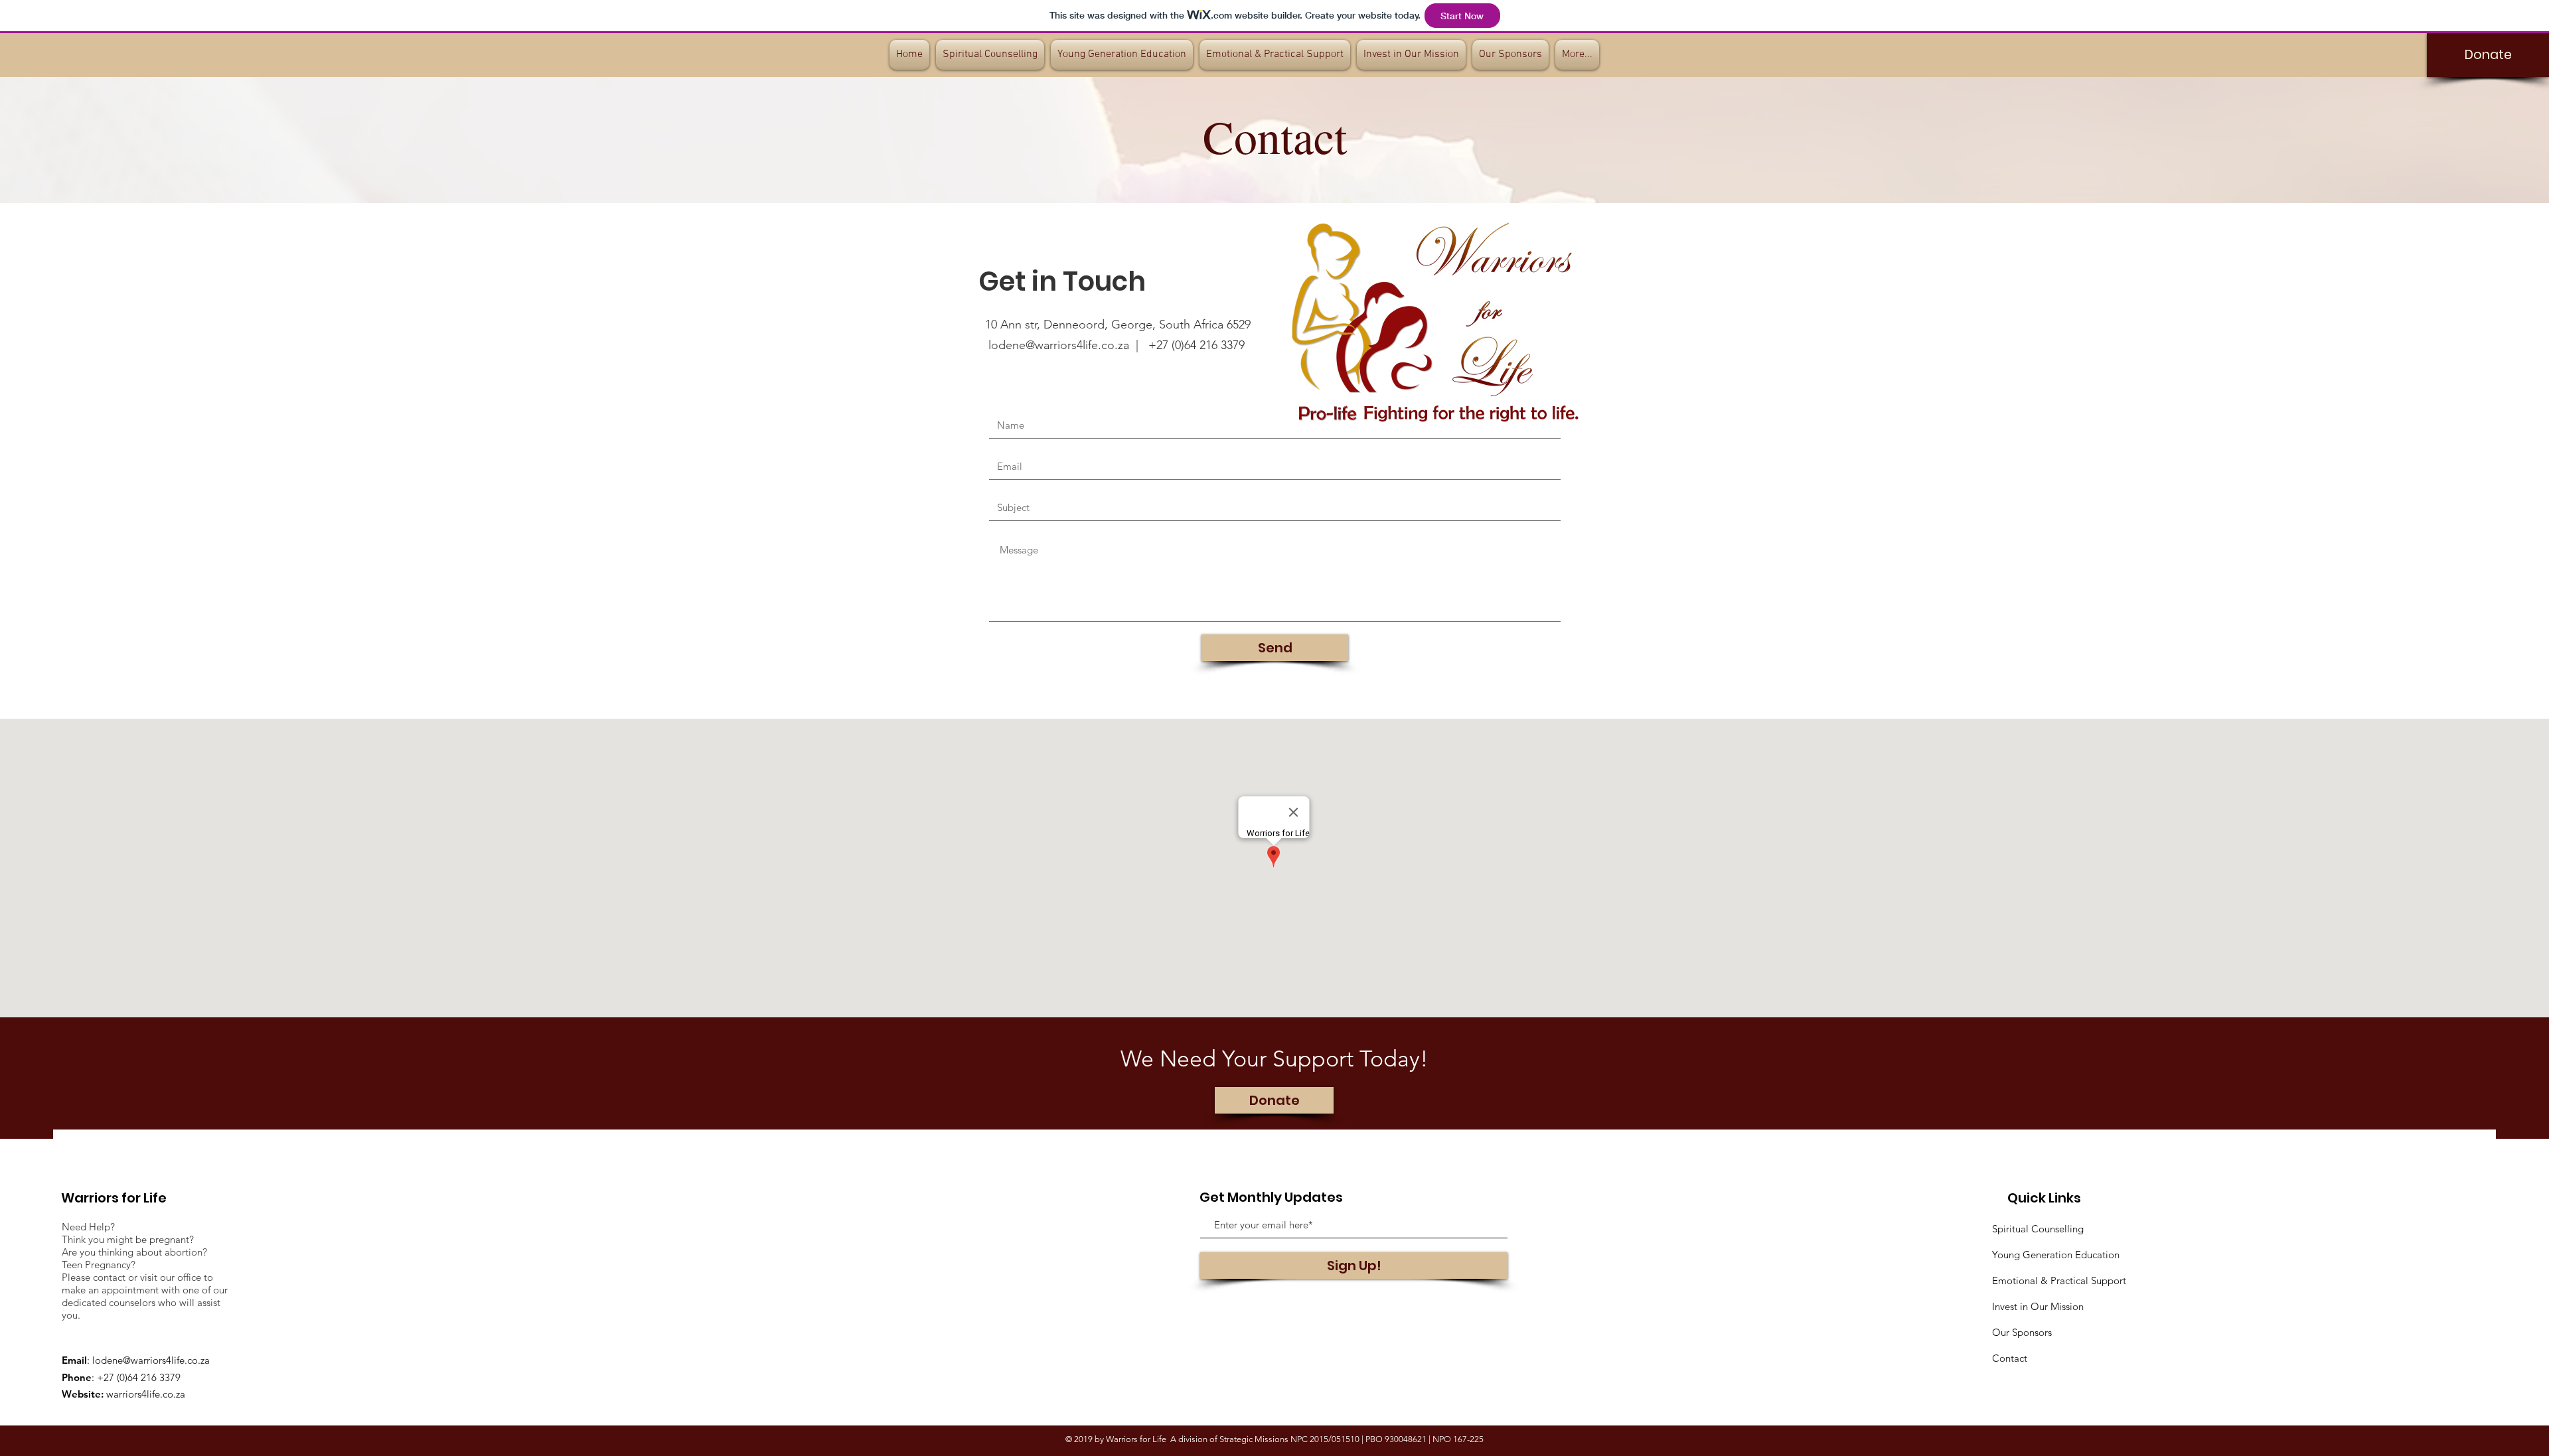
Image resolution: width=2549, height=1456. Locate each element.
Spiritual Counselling (2038, 1229)
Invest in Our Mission (2038, 1306)
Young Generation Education (2056, 1255)
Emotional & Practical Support (2059, 1280)
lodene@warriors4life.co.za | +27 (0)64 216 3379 (1117, 345)
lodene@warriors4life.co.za (151, 1360)
